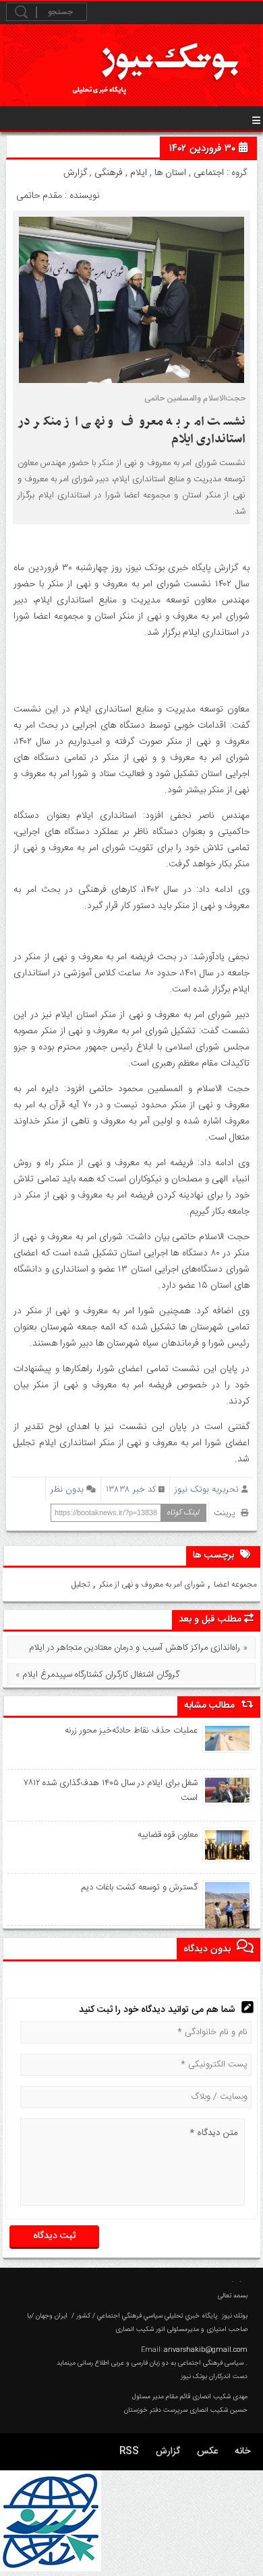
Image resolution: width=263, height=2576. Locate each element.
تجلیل (81, 1585)
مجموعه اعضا (235, 1585)
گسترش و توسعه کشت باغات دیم (139, 1887)
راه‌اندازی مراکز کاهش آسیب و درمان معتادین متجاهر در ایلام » (138, 1648)
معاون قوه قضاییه (168, 1835)
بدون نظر (67, 1489)
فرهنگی (109, 173)
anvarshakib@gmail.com (206, 2350)
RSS (129, 2451)
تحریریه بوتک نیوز (207, 1489)
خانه (242, 2451)
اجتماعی (209, 173)
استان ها (170, 173)
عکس (207, 2451)
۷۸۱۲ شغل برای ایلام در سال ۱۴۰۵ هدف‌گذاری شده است (111, 1790)
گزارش (75, 173)
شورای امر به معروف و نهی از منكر (152, 1585)
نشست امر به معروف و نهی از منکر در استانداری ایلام (131, 430)
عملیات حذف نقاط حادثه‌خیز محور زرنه (131, 1731)
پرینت (227, 1513)
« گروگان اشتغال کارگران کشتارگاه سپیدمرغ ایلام (97, 1675)
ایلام (139, 173)
